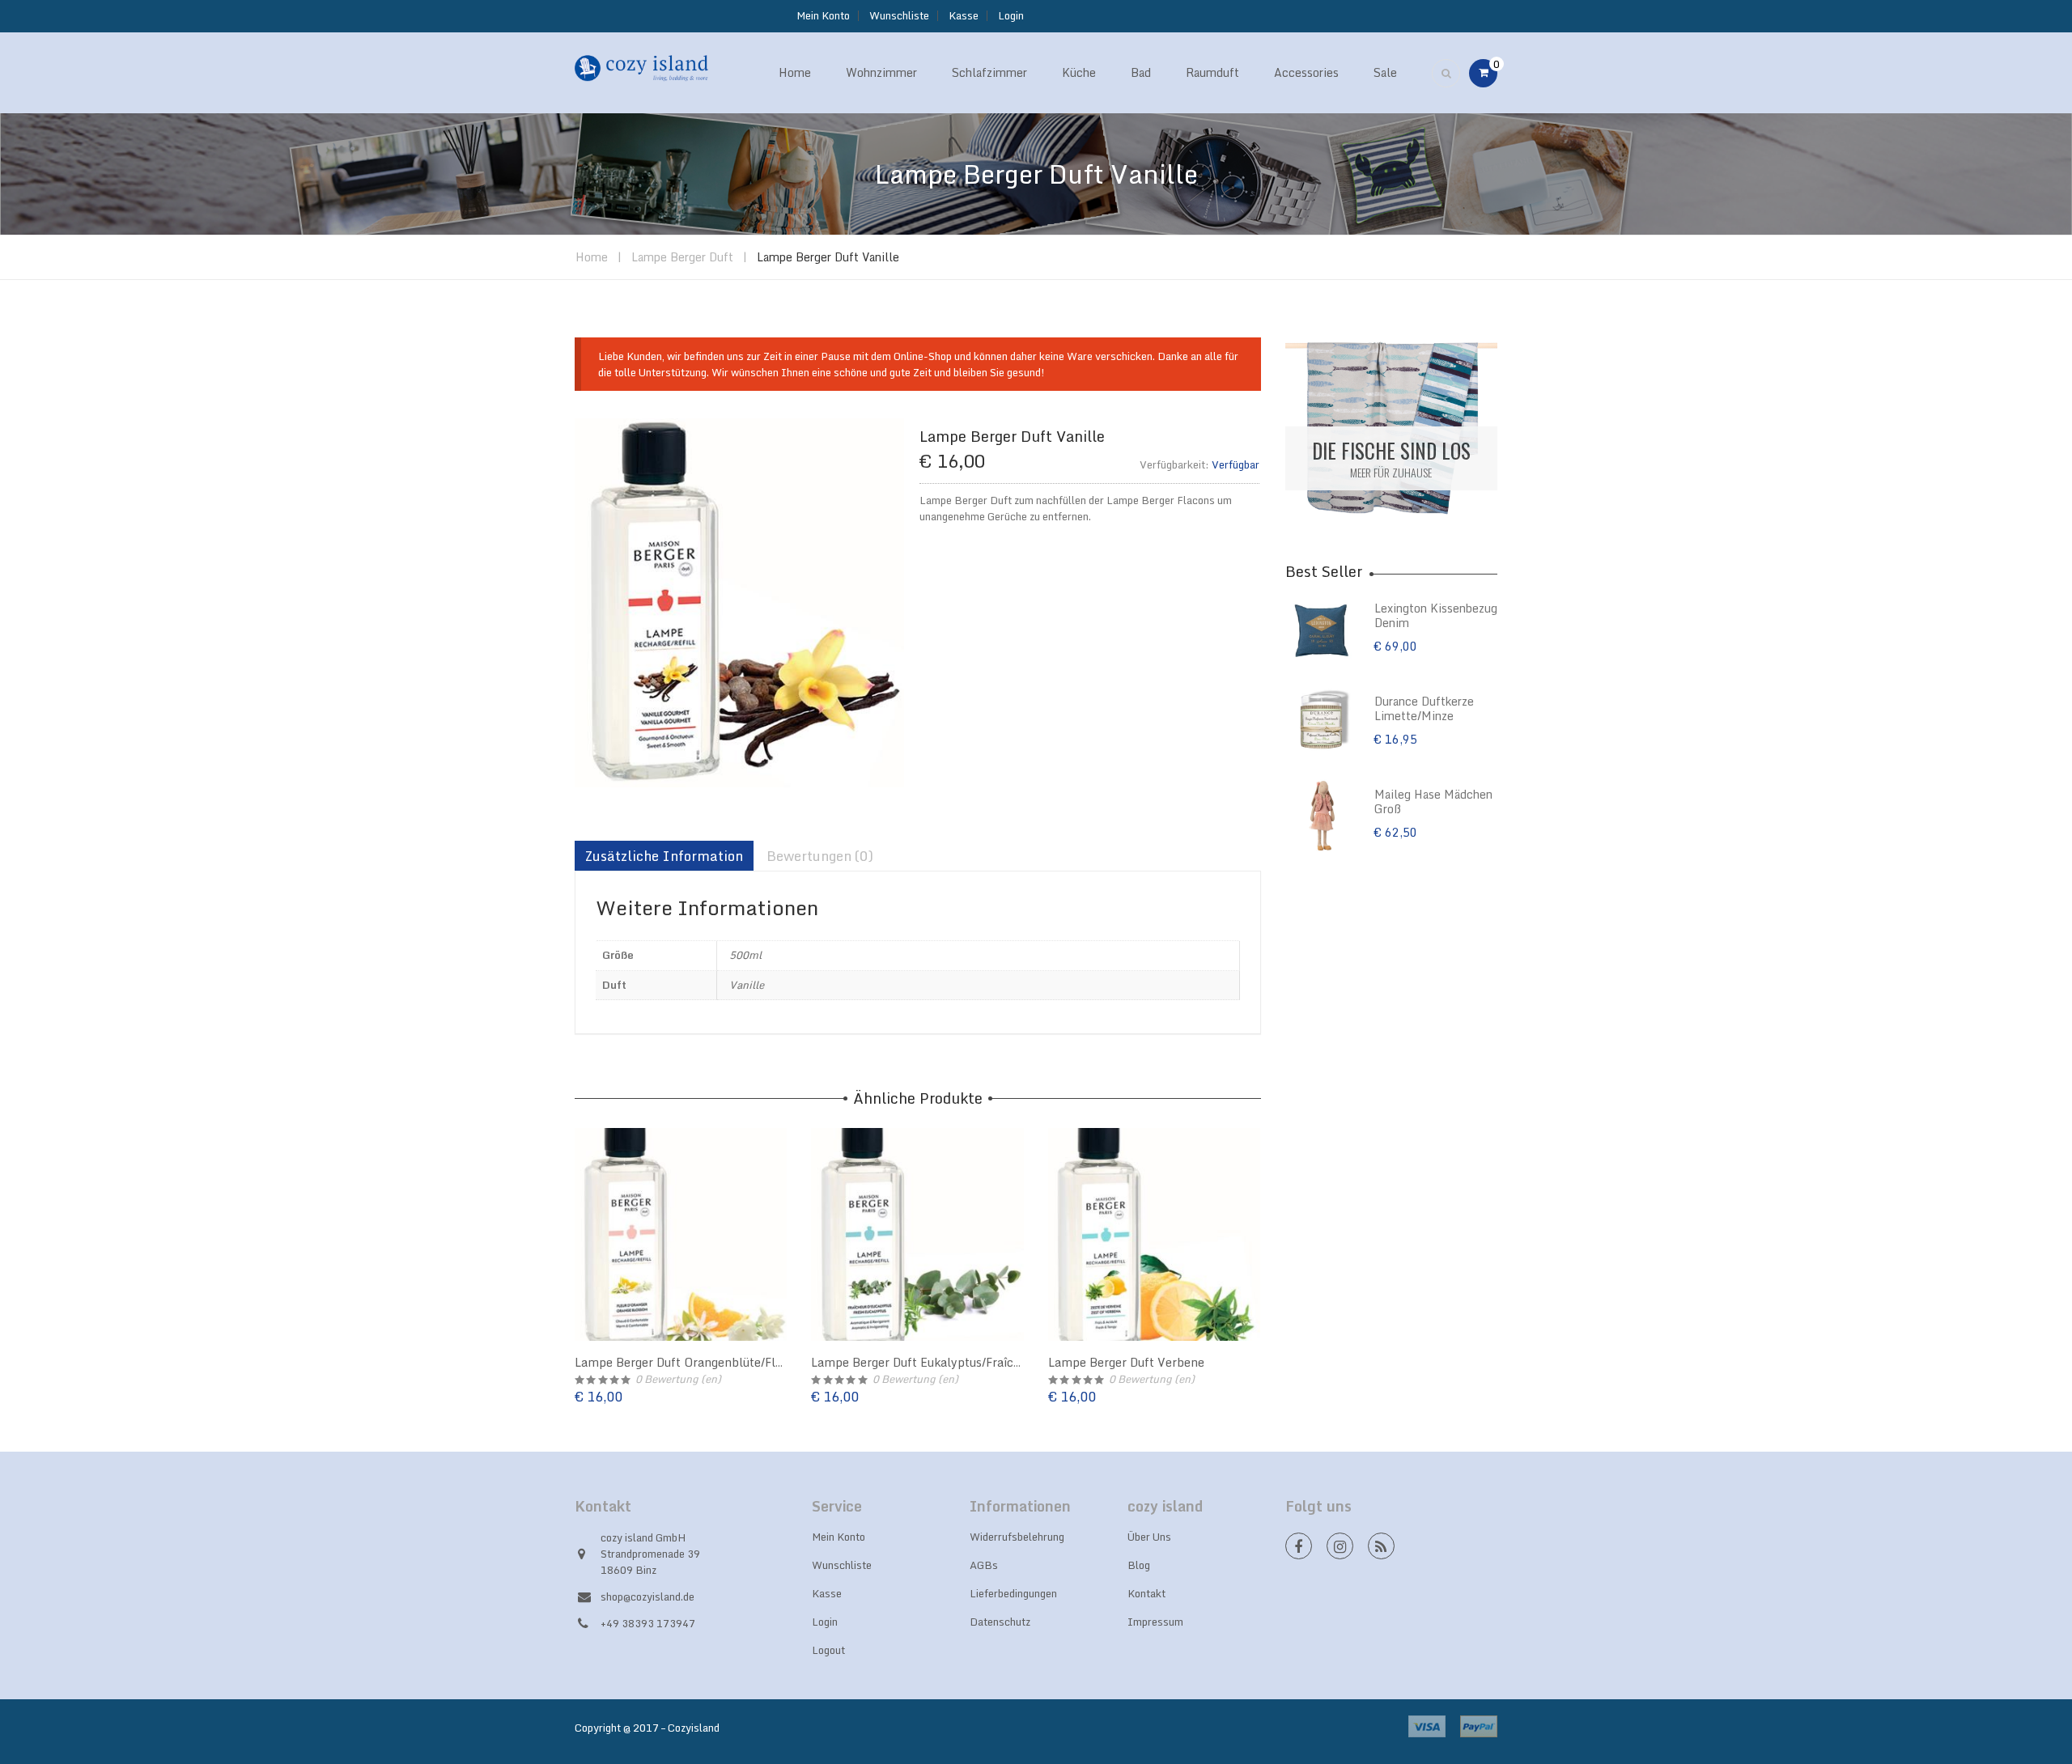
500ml (745, 955)
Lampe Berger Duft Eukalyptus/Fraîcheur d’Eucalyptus (962, 1362)
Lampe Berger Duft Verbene (1126, 1362)
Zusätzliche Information (664, 856)
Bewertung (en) (678, 1379)
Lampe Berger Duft (682, 257)
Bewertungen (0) (820, 856)
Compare (575, 1251)
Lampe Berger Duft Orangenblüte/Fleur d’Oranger (713, 1362)
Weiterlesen (575, 1283)
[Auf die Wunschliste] (575, 1219)
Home (592, 257)
